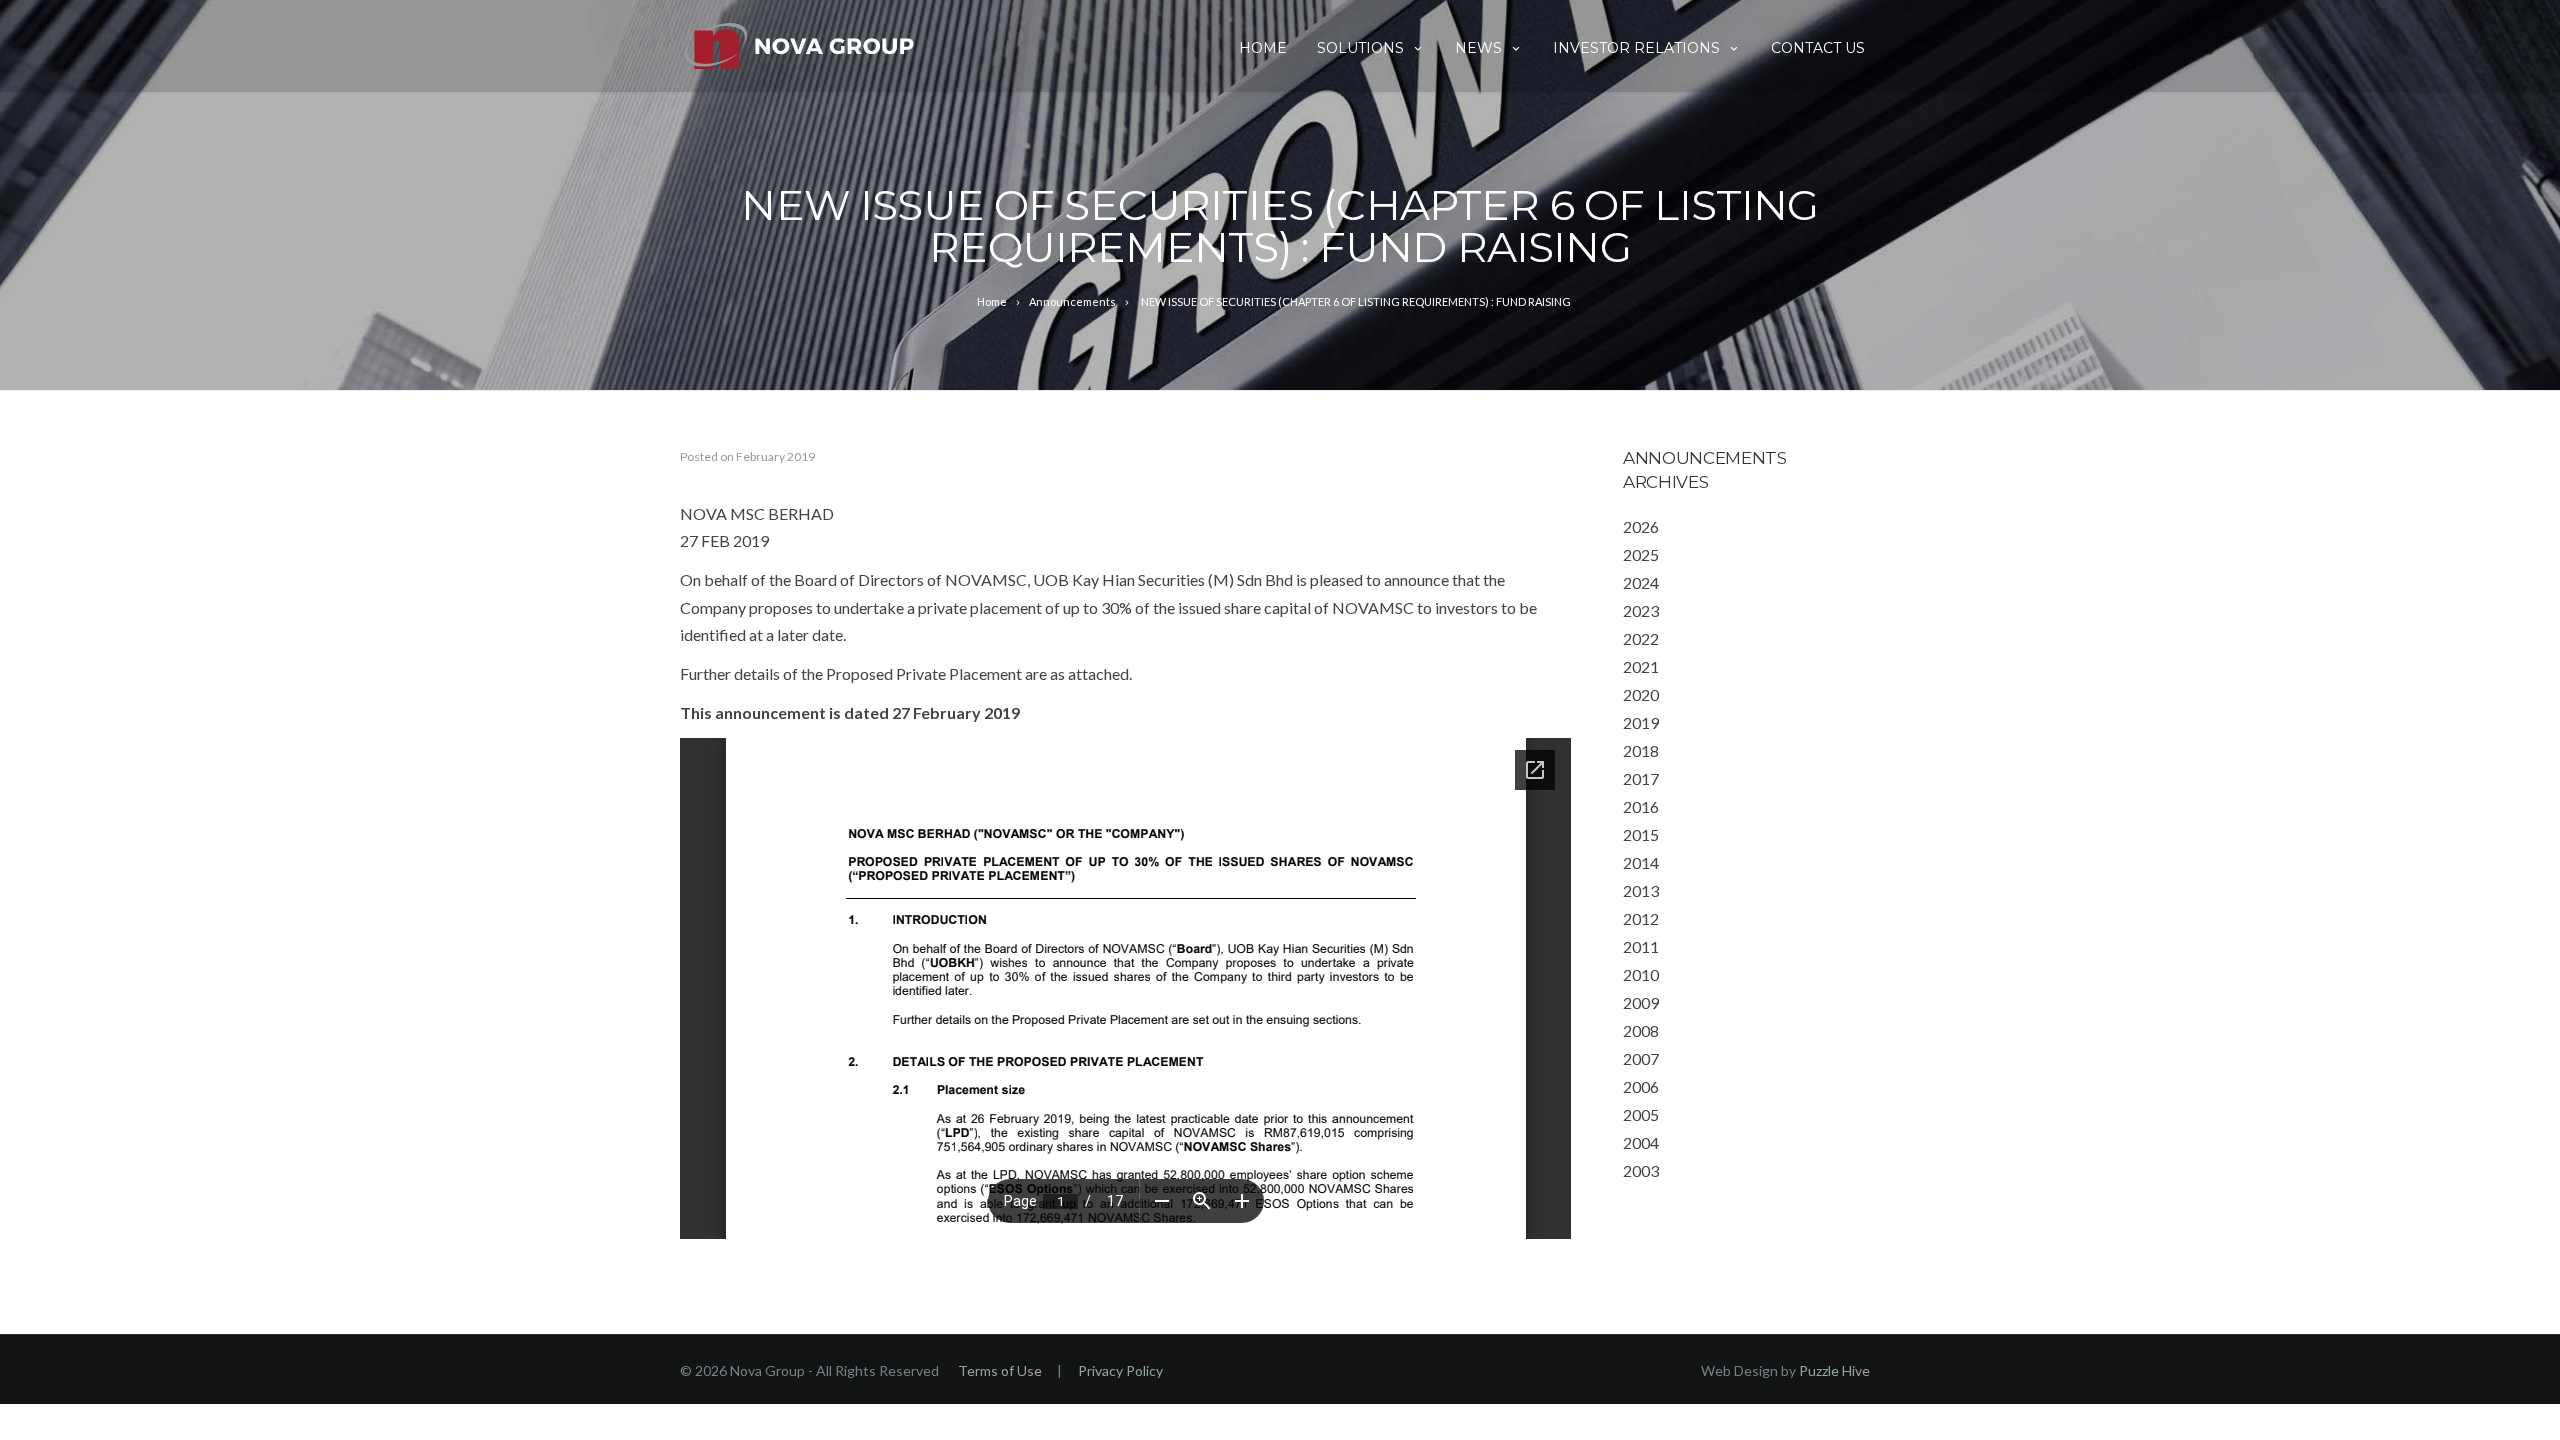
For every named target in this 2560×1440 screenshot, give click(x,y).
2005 (1641, 1114)
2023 (1641, 610)
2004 (1641, 1142)
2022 (1641, 638)
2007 (1641, 1058)
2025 (1641, 554)
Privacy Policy (1120, 1370)
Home (1263, 48)
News (1478, 48)
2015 (1641, 834)
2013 (1641, 890)
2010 (1641, 974)
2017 (1641, 778)
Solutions (1360, 48)
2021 (1641, 666)
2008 (1641, 1030)
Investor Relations (1636, 48)
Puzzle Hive (1834, 1370)
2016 (1641, 806)
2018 (1641, 750)
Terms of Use (1000, 1370)
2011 (1641, 946)
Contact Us (1818, 48)
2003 (1641, 1170)
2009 (1641, 1002)
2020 (1641, 694)
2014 (1641, 862)
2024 (1641, 582)
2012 (1641, 918)
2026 (1641, 526)
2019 (1641, 722)
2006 (1641, 1086)
